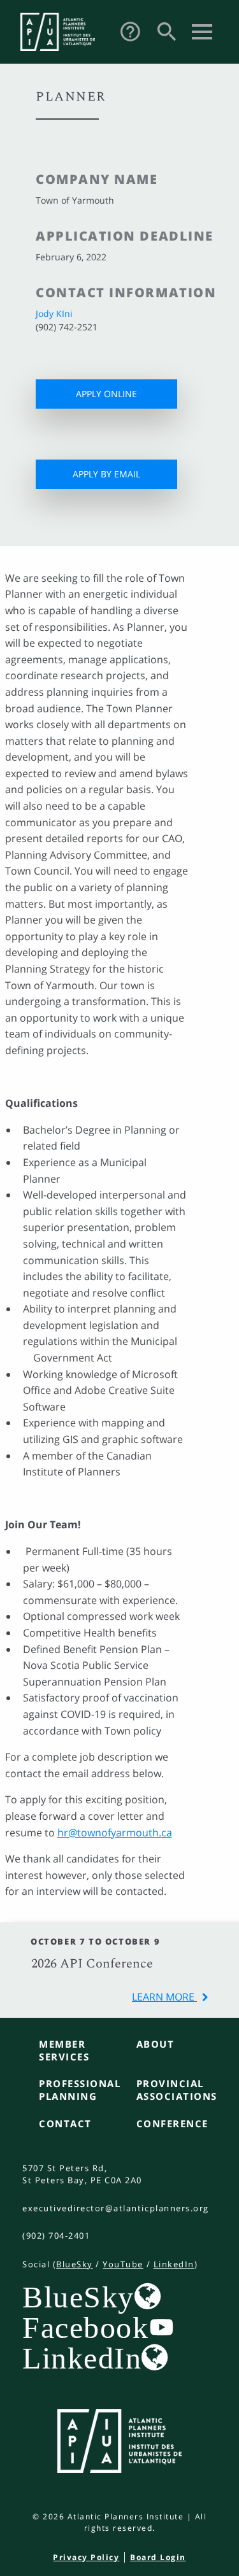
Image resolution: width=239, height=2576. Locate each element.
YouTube (123, 2264)
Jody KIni (54, 313)
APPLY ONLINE (106, 394)
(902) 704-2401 (56, 2235)
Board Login (158, 2557)
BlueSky (75, 2264)
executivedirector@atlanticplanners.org (116, 2208)
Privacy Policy (86, 2557)
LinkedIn (174, 2264)
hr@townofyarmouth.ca (115, 1833)
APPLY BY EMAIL (106, 474)
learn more (164, 1997)
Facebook (85, 2327)
